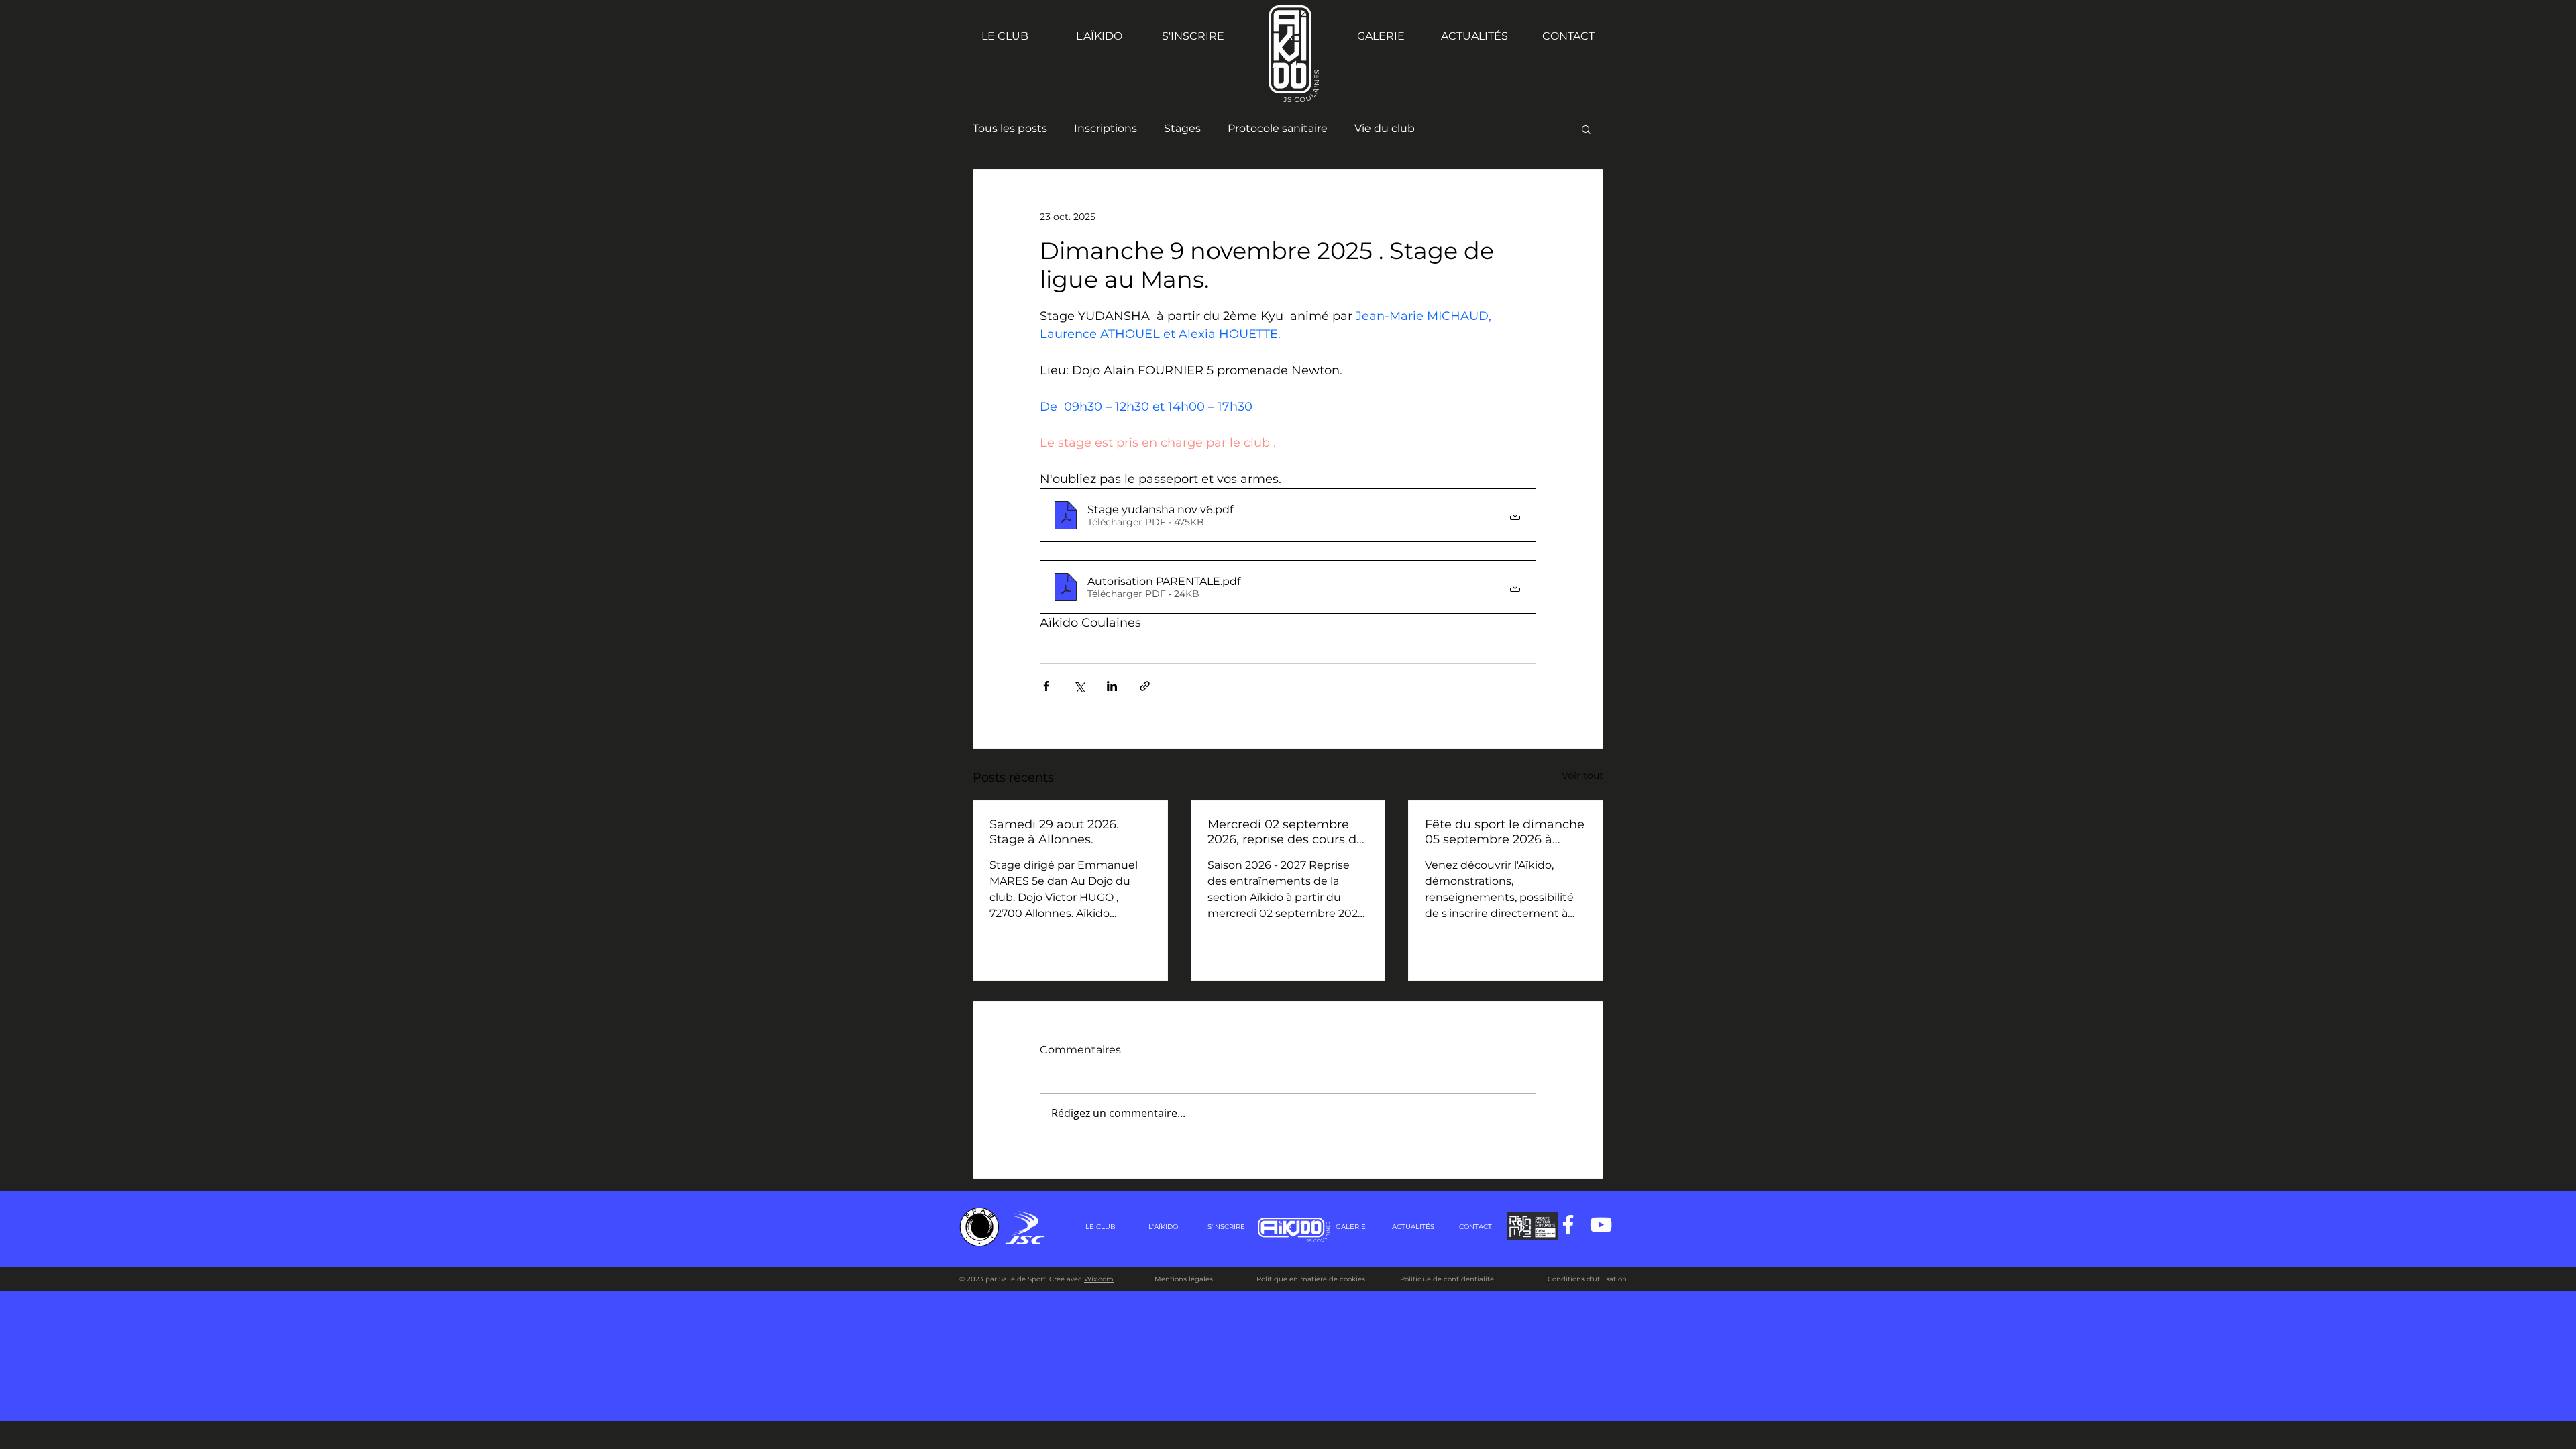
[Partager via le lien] (1145, 686)
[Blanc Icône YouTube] (1601, 1225)
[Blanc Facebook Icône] (1568, 1225)
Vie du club (1385, 128)
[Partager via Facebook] (1046, 686)
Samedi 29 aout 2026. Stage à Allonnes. (1054, 832)
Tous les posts (1010, 128)
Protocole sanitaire (1278, 128)
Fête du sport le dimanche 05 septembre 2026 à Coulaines (1505, 832)
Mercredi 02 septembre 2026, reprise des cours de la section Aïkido (1286, 832)
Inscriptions (1106, 128)
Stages (1182, 128)
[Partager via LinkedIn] (1112, 686)
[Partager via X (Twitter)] (1079, 686)
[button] (1586, 129)
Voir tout (1582, 775)
